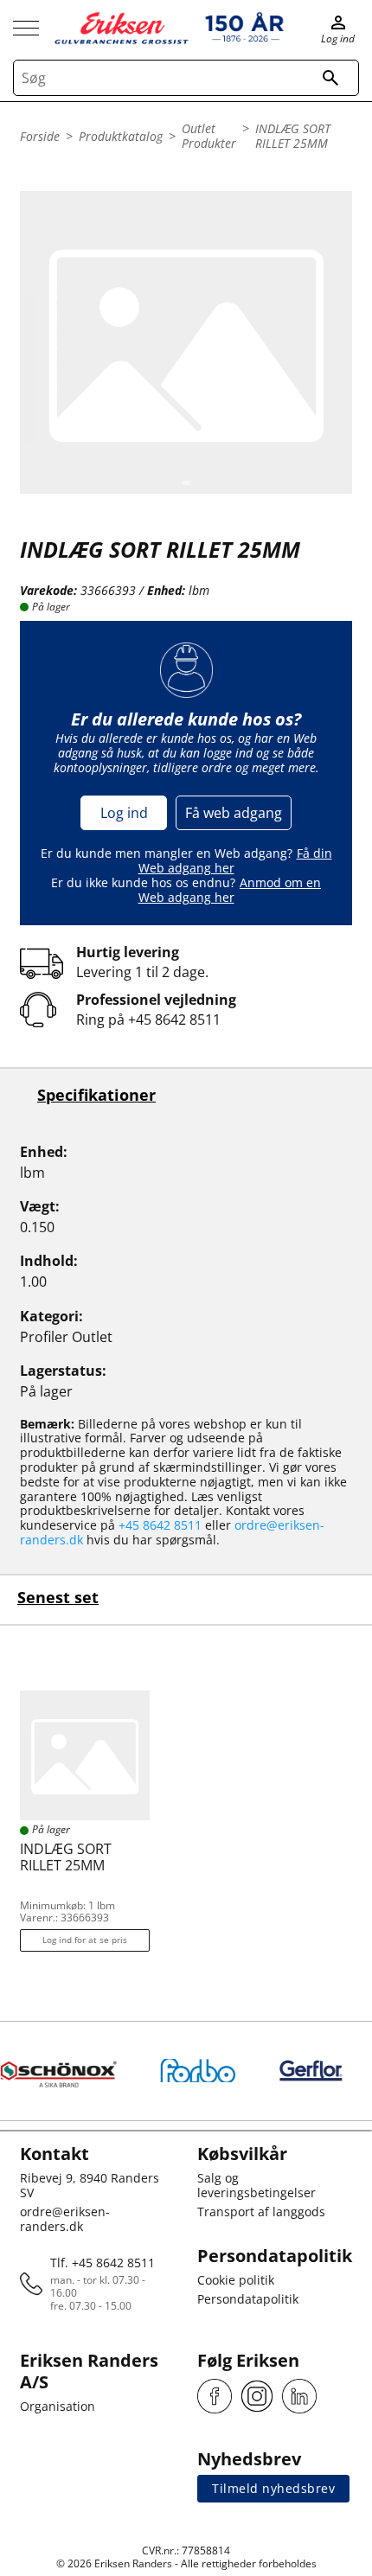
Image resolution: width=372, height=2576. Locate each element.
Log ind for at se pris (85, 1940)
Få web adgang (234, 813)
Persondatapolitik (248, 2299)
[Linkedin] (299, 2396)
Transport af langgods (261, 2212)
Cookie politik (236, 2280)
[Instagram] (257, 2396)
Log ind (124, 813)
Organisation (58, 2406)
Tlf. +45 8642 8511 (103, 2263)
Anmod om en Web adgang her (230, 890)
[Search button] (330, 78)
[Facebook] (215, 2396)
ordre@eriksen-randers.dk (65, 2219)
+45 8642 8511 (174, 1020)
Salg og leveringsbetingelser (257, 2185)
